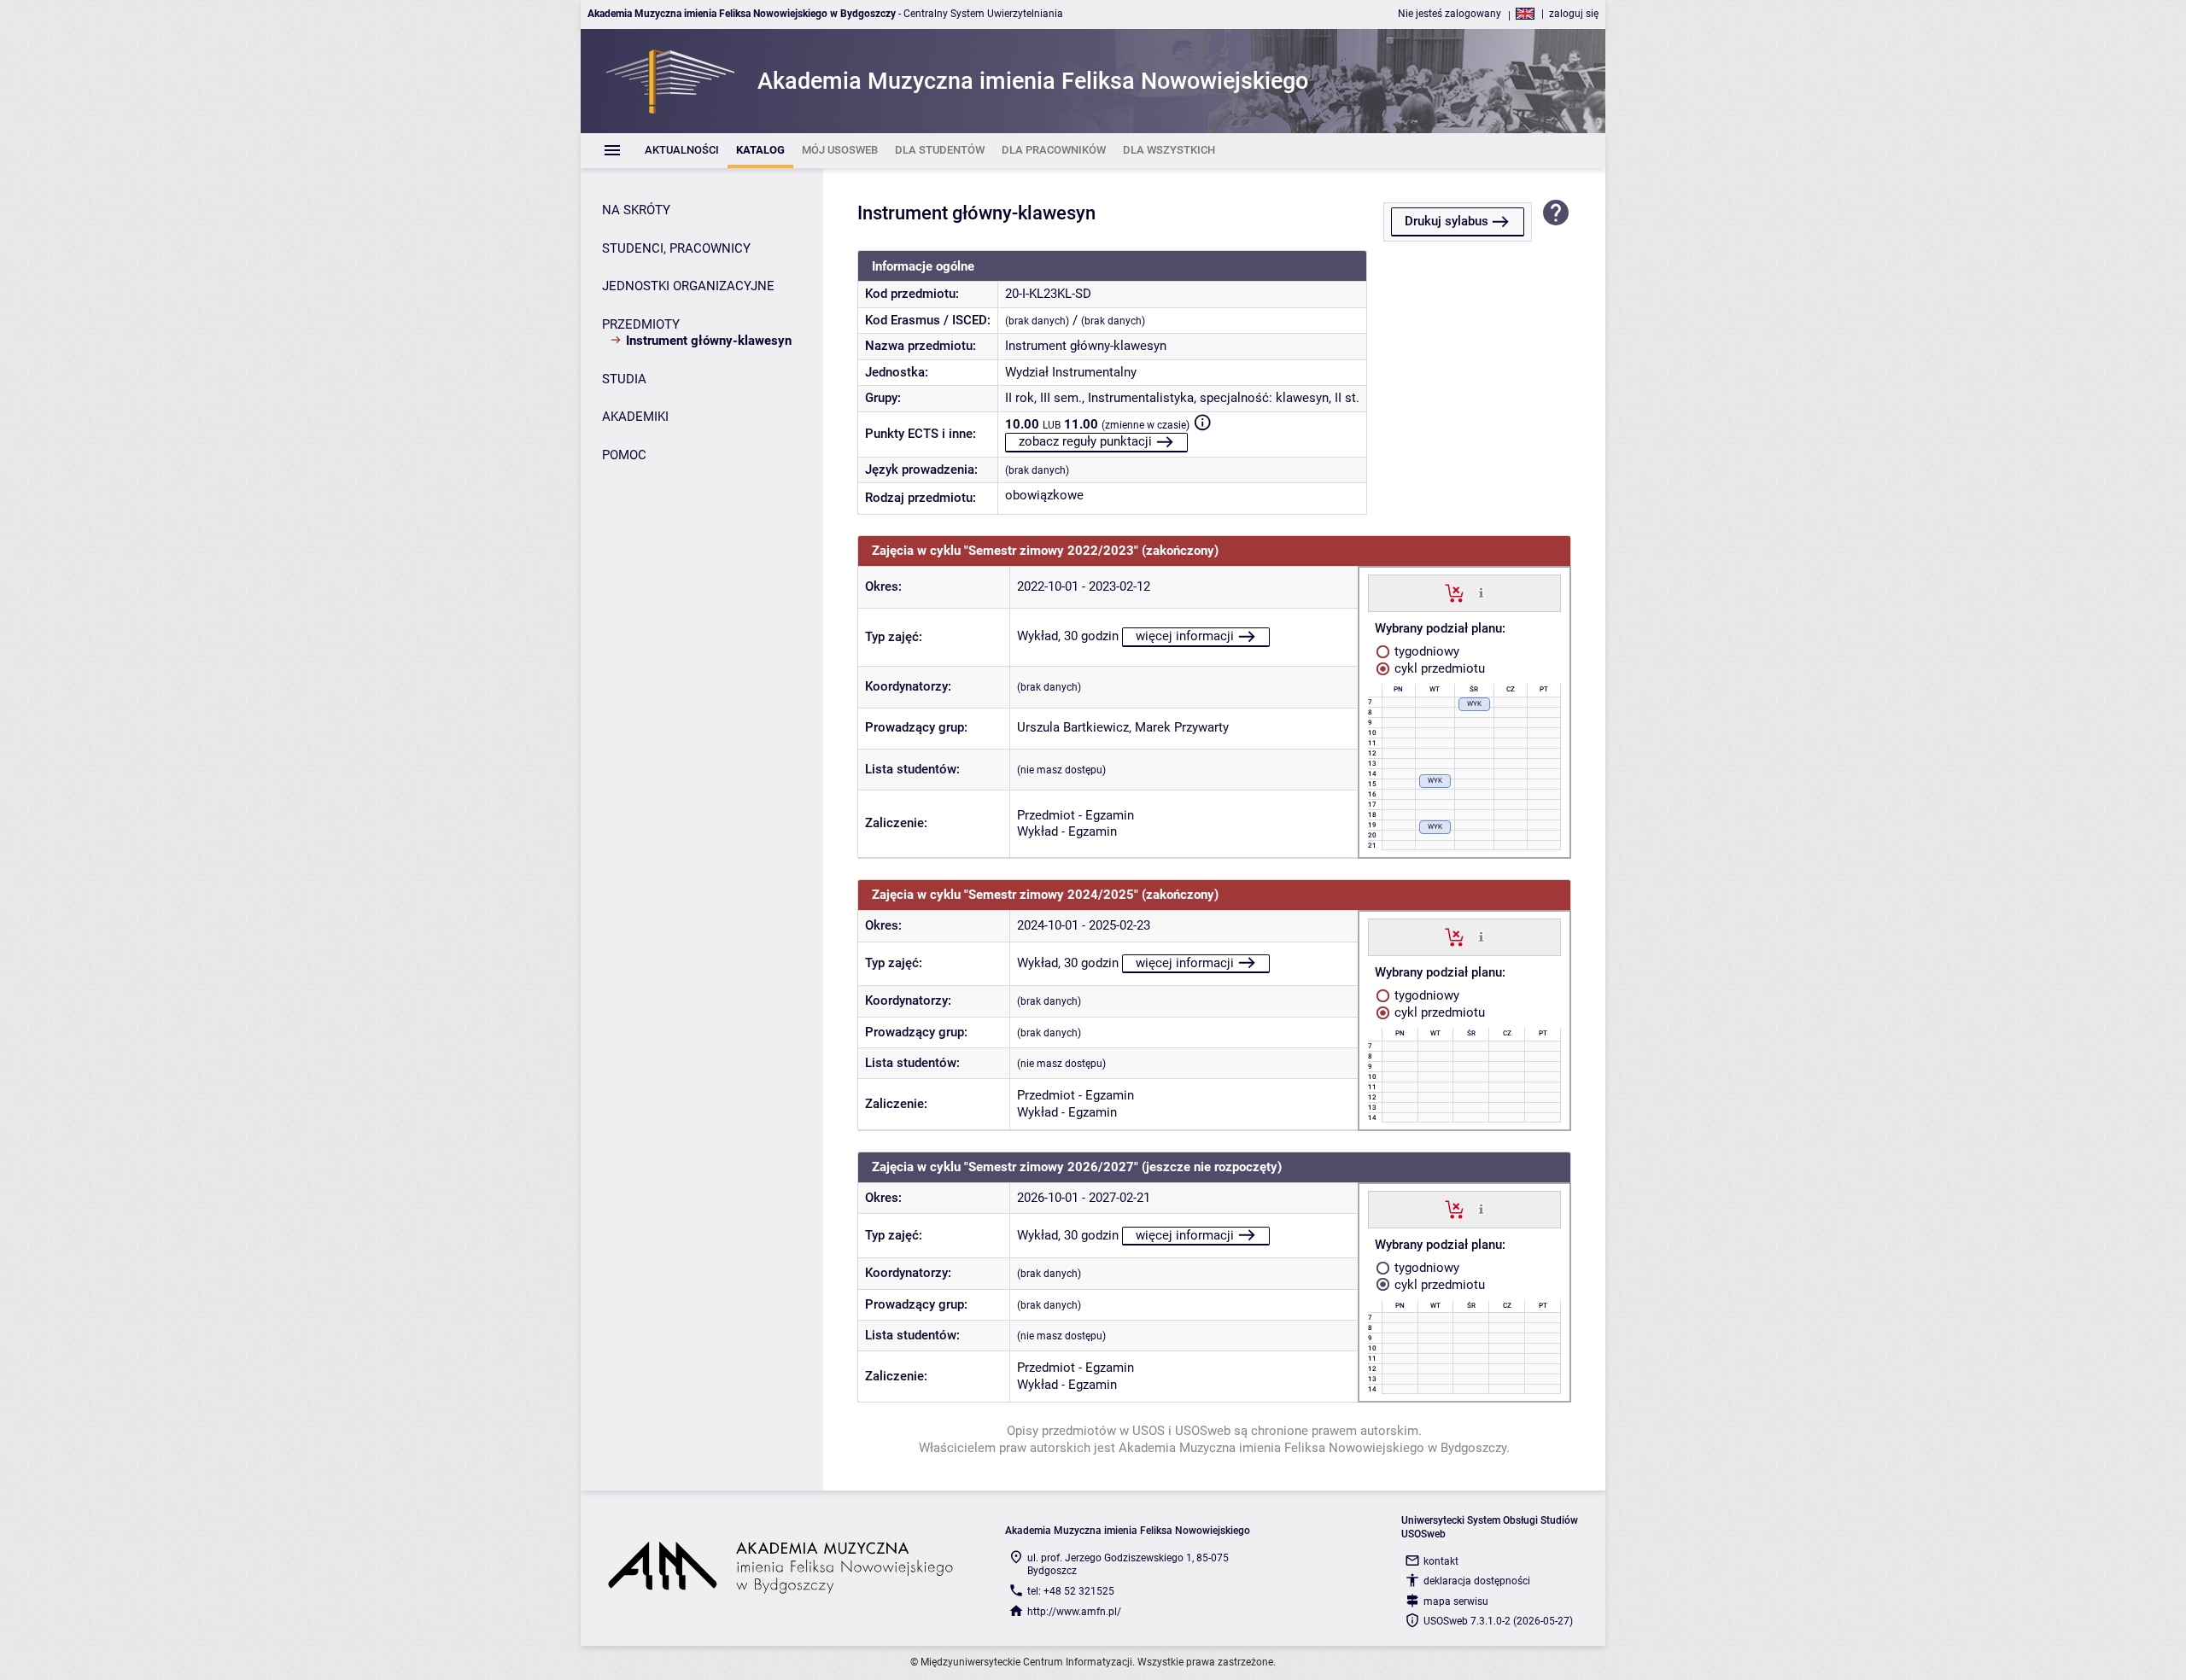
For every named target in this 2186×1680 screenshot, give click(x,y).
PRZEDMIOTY (641, 324)
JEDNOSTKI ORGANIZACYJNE (688, 286)
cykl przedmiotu (1438, 668)
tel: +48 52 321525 (1071, 1591)
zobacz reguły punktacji (1085, 441)
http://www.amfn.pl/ (1074, 1612)
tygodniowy (1425, 651)
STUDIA (624, 379)
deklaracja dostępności (1477, 1581)
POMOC (624, 455)
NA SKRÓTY (636, 210)
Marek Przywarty (1182, 727)
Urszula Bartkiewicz (1073, 727)
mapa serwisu (1456, 1601)
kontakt (1441, 1561)
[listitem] (682, 151)
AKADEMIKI (635, 417)
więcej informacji (1185, 636)
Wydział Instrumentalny (1071, 372)
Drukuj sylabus (1447, 221)
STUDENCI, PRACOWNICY (676, 248)
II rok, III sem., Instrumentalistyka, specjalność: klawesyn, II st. (1182, 398)
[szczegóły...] (1481, 592)
